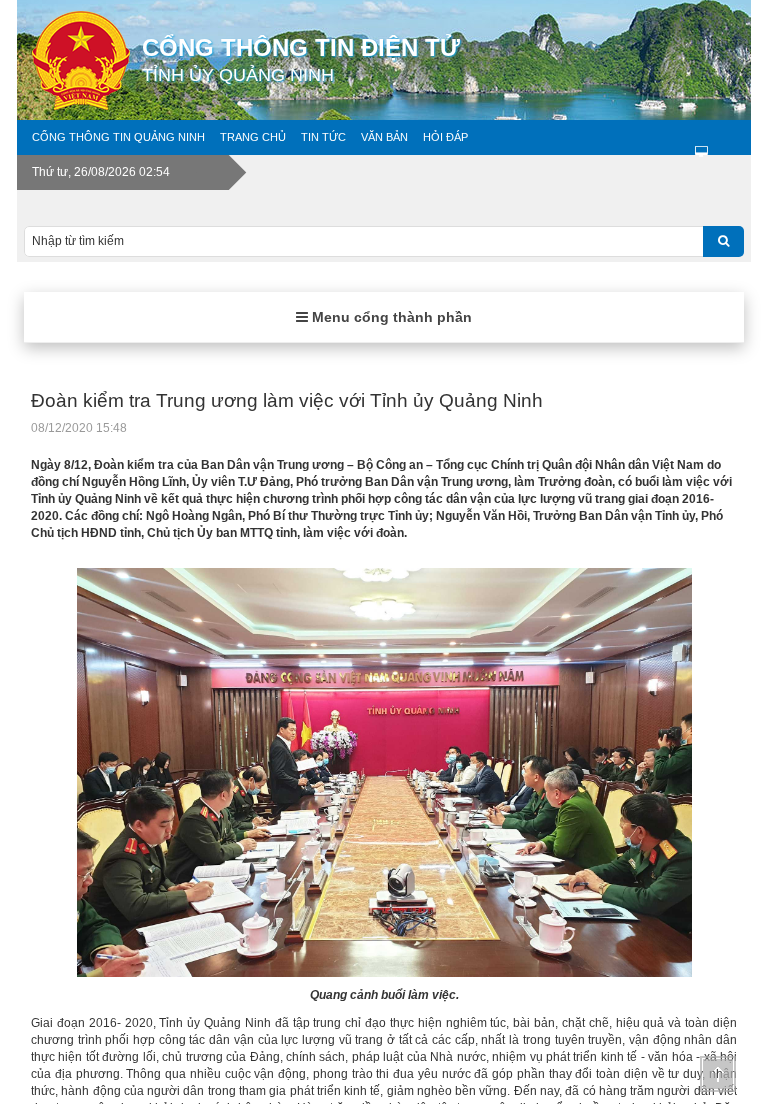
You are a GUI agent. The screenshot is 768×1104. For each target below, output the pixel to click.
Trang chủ (253, 137)
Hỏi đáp (445, 137)
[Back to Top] (718, 1074)
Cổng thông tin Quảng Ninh (118, 137)
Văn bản (384, 137)
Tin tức (323, 137)
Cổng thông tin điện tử (301, 59)
